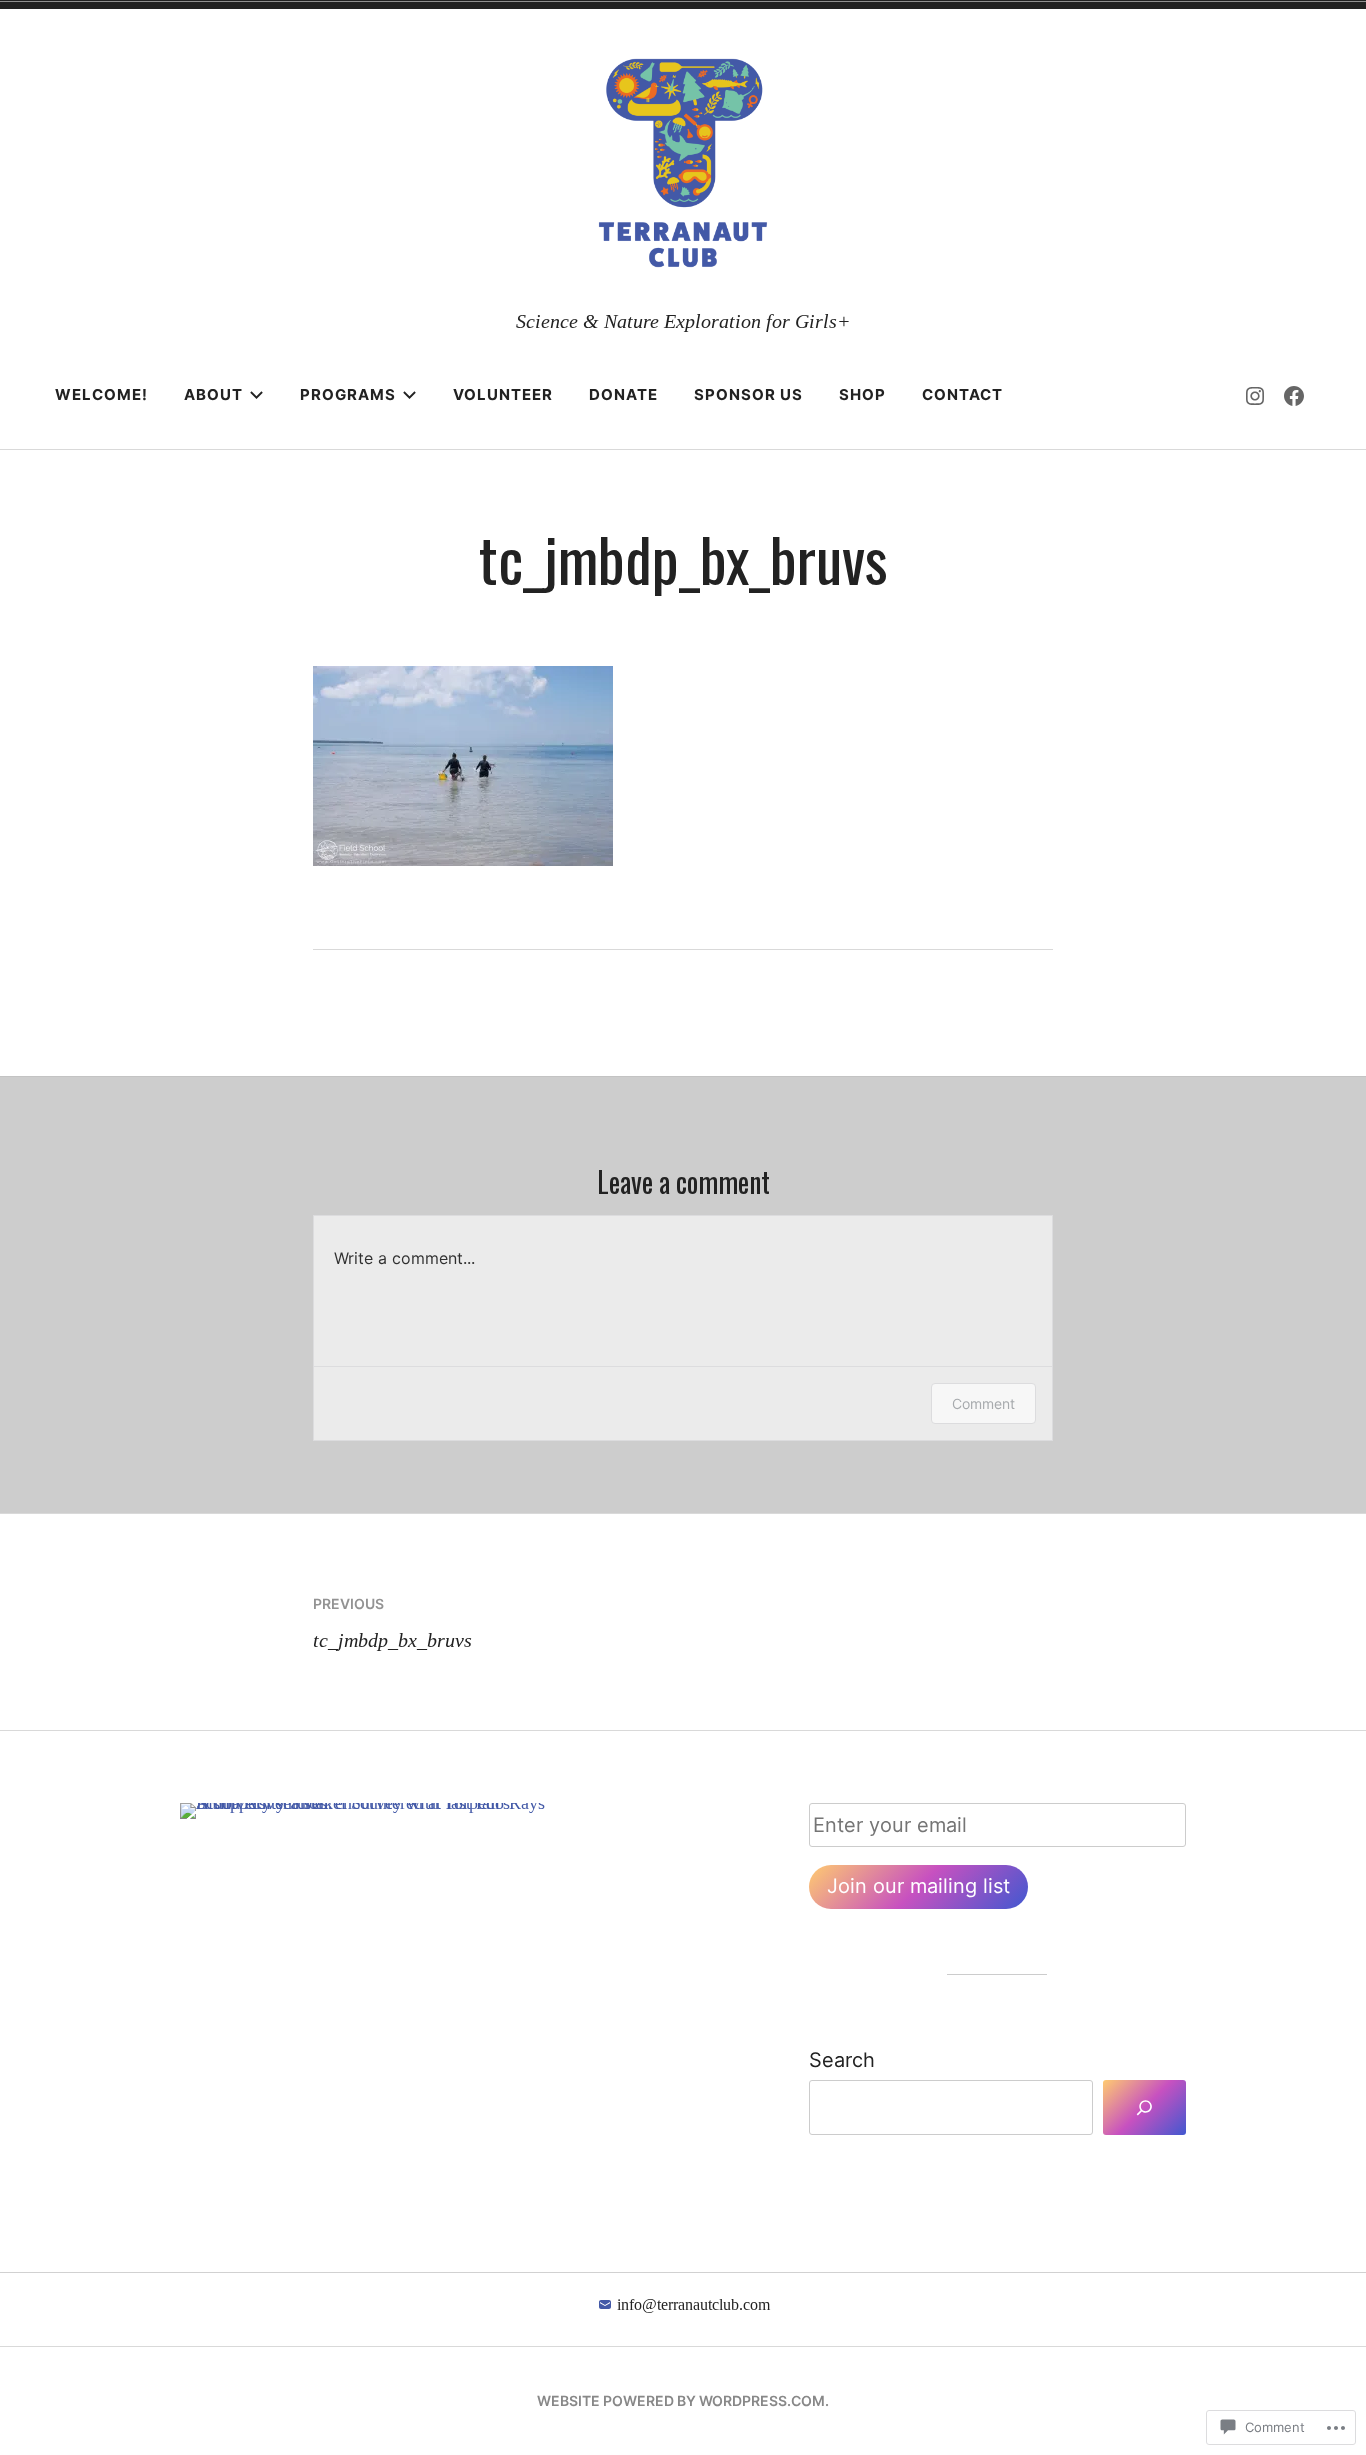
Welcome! (101, 394)
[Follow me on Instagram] (1255, 395)
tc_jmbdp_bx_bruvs (392, 1623)
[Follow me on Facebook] (1294, 395)
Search (842, 2060)
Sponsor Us (748, 394)
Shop (862, 394)
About (213, 394)
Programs (348, 394)
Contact (962, 394)
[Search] (1144, 2108)
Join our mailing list (918, 1886)
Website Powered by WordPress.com (681, 2400)
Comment (983, 1403)
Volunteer (503, 394)
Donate (623, 394)
